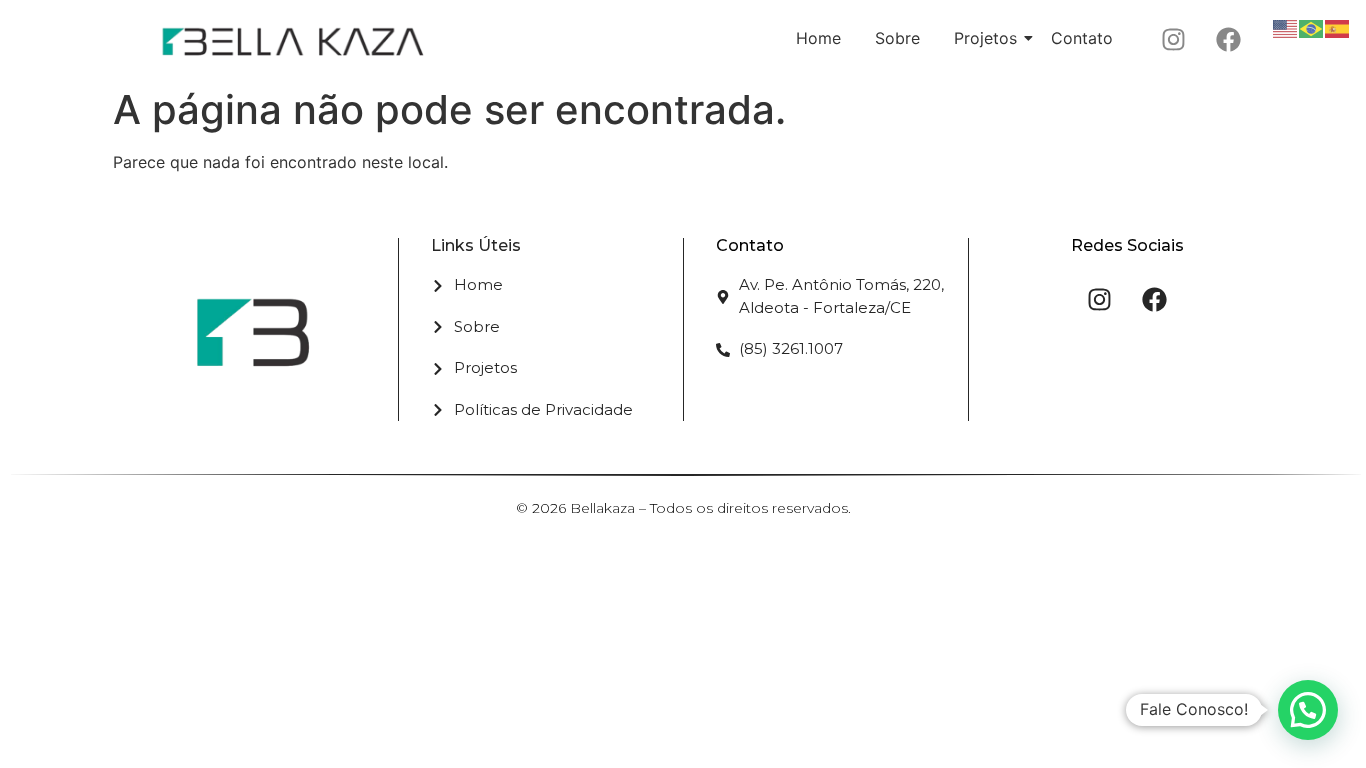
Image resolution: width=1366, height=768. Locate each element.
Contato (1082, 38)
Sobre (897, 38)
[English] (1286, 27)
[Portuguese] (1312, 27)
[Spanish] (1338, 27)
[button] (1308, 710)
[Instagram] (1173, 39)
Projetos (985, 38)
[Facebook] (1228, 39)
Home (818, 38)
